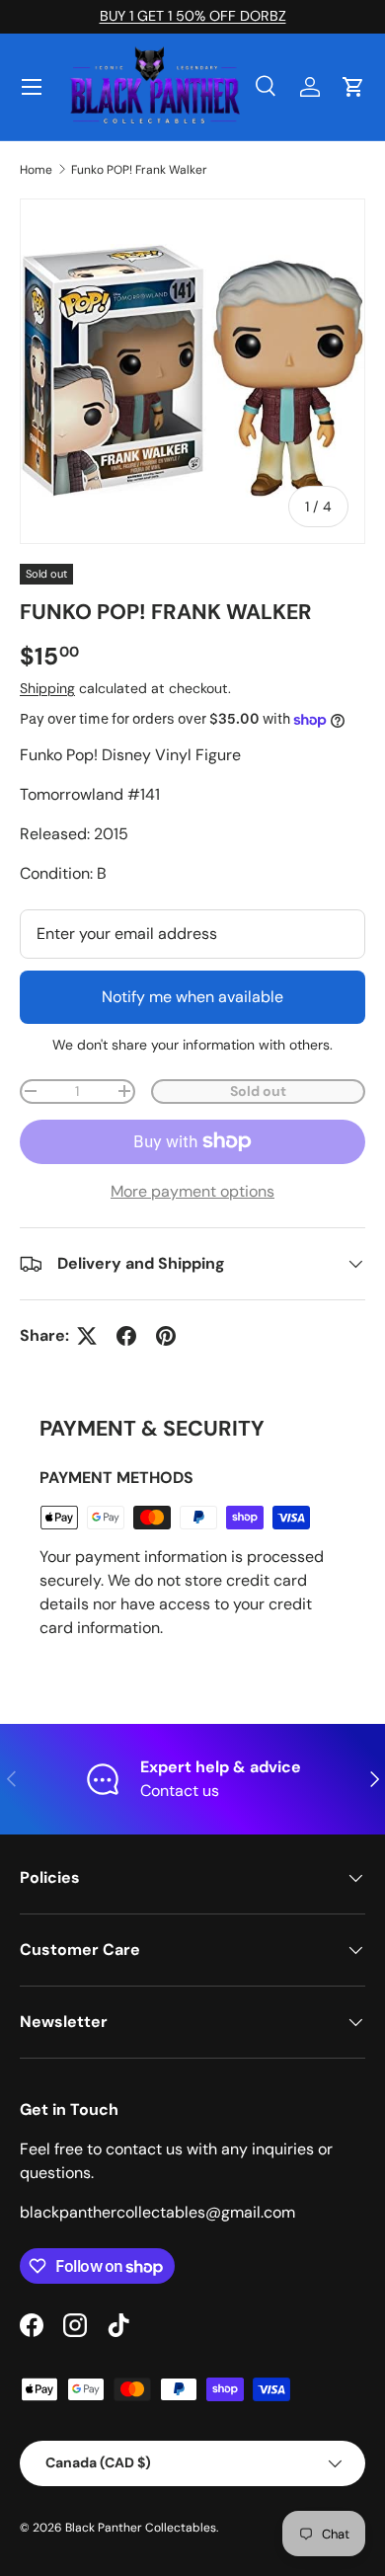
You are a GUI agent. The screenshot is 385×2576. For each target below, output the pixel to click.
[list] (192, 371)
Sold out (258, 1091)
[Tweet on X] (87, 1336)
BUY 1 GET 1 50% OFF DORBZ (193, 16)
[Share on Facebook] (126, 1336)
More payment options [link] (192, 1191)
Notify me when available (192, 997)
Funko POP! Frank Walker (139, 170)
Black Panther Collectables (141, 2528)
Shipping (47, 688)
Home (36, 170)
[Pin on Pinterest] (166, 1336)
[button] (353, 87)
